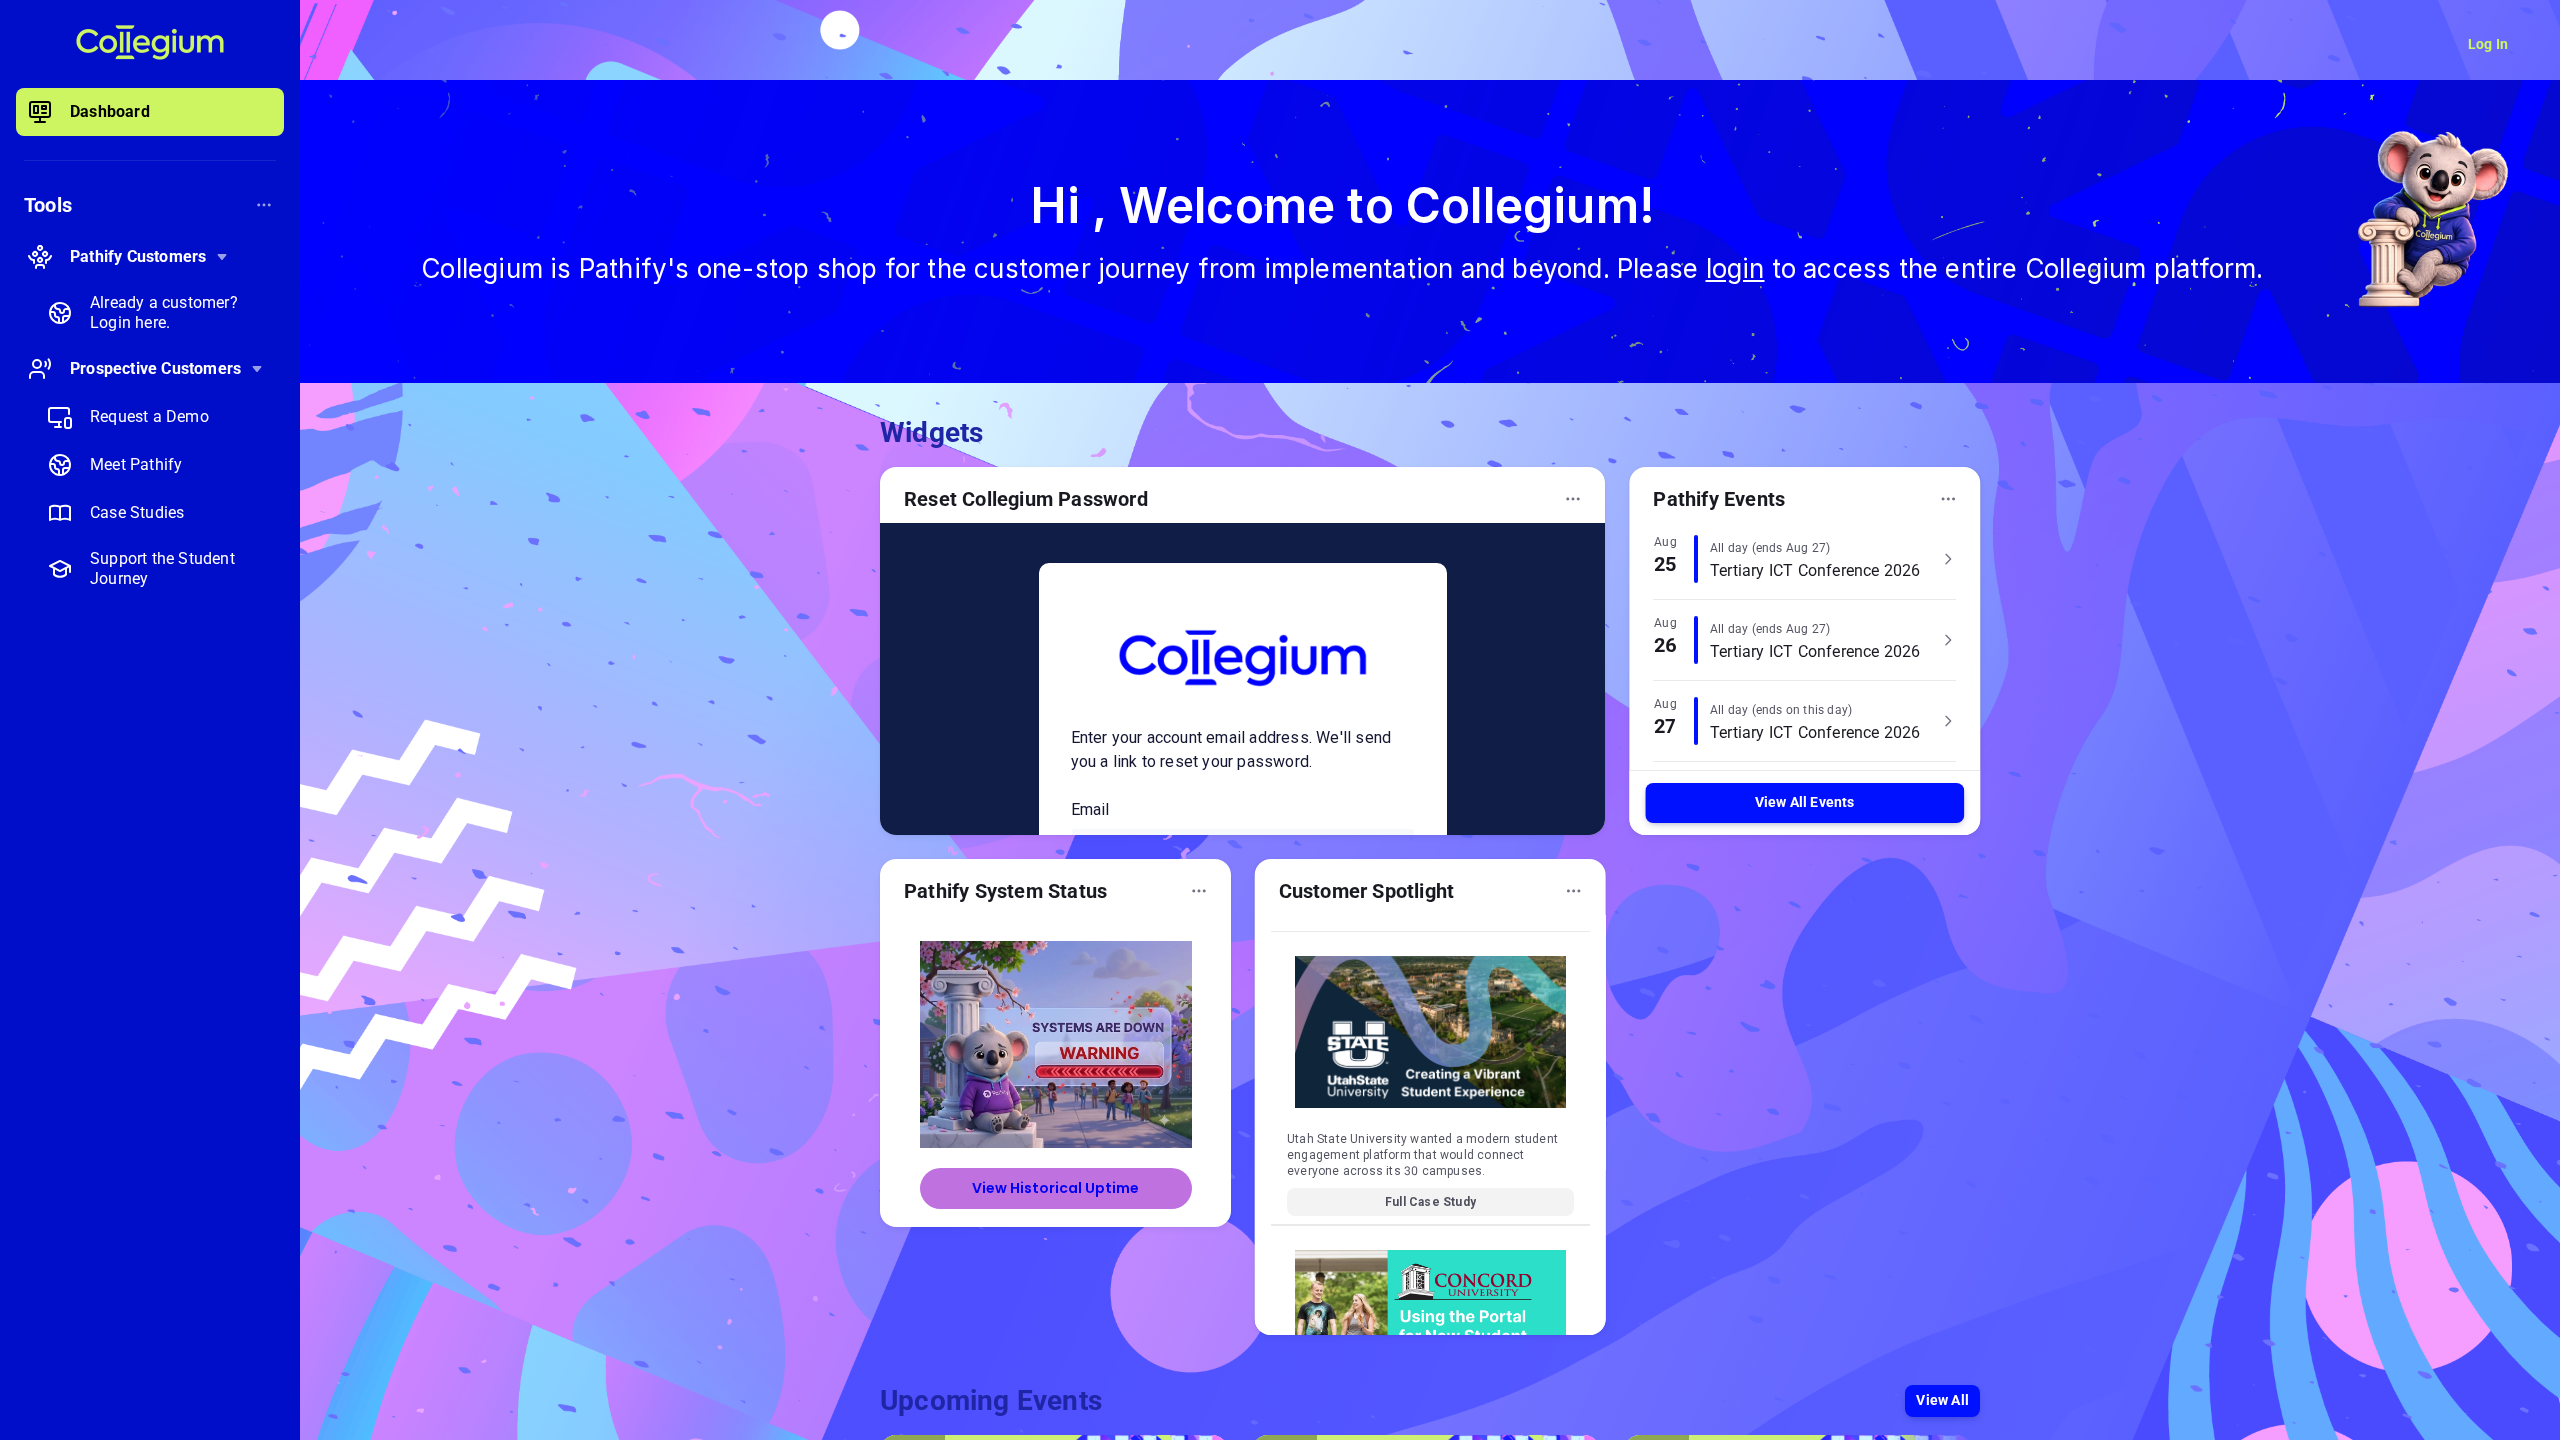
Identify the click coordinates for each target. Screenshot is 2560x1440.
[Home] (150, 44)
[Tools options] (264, 205)
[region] (150, 760)
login (1735, 268)
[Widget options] (1573, 499)
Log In (2488, 44)
